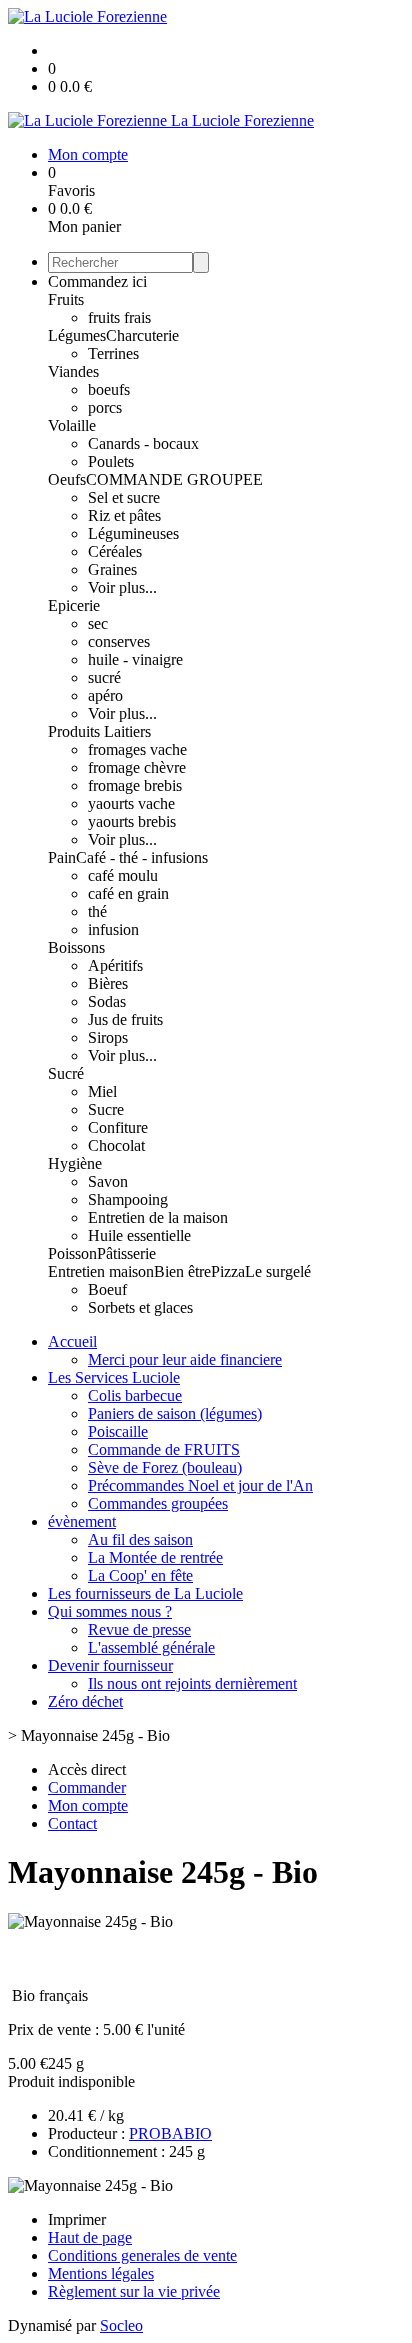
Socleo (121, 2325)
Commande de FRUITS (164, 1449)
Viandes (73, 371)
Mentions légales (101, 2273)
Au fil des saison (140, 1539)
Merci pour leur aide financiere (185, 1359)
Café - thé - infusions (142, 857)
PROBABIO (170, 2133)
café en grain (128, 893)
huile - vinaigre (135, 659)
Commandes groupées (158, 1503)
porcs (105, 407)
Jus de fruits (125, 1019)
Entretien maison (101, 1271)
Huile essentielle (139, 1235)
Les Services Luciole (114, 1377)
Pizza (228, 1271)
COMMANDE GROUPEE (174, 479)
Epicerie (74, 605)
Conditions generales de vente (142, 2255)
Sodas (107, 1001)
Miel (102, 1091)
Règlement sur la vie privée (134, 2291)
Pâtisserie (126, 1253)
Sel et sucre (124, 497)
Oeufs (67, 479)
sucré (104, 677)
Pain (62, 857)
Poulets (111, 461)
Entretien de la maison (158, 1217)
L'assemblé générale (151, 1647)
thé (97, 911)
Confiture (118, 1127)
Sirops (108, 1037)
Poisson (72, 1253)
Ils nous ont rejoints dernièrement (192, 1683)
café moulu (123, 875)
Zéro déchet (85, 1701)
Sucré (66, 1073)
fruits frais (119, 317)
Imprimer (77, 2219)
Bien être (182, 1271)
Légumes (77, 335)
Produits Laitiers (99, 731)
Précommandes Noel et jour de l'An (200, 1485)
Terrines (113, 353)
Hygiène (75, 1163)
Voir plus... (122, 587)
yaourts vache (131, 803)
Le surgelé (278, 1271)
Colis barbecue (135, 1395)
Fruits (66, 299)
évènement (82, 1521)
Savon (108, 1181)
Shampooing (128, 1199)
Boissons (76, 947)
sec (98, 623)
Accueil (72, 1341)
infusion (113, 929)
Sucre (106, 1109)
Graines (112, 569)
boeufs (109, 389)
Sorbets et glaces (140, 1307)
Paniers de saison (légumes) (175, 1413)
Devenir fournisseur (110, 1665)
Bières (108, 983)
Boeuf (107, 1289)
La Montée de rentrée (155, 1557)
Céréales (115, 551)
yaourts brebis (132, 821)
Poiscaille (118, 1431)
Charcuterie (142, 335)
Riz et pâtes (124, 515)
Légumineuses (133, 533)
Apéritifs (115, 965)
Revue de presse (139, 1629)
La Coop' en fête (140, 1575)
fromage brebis (135, 785)
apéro (105, 695)
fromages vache (137, 749)
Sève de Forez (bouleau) (165, 1467)
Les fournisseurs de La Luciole (145, 1593)
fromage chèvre (137, 767)
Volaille (72, 425)
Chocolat (116, 1145)
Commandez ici (97, 281)
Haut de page (90, 2237)
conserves (119, 641)
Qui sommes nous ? (110, 1611)
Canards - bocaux (143, 443)
